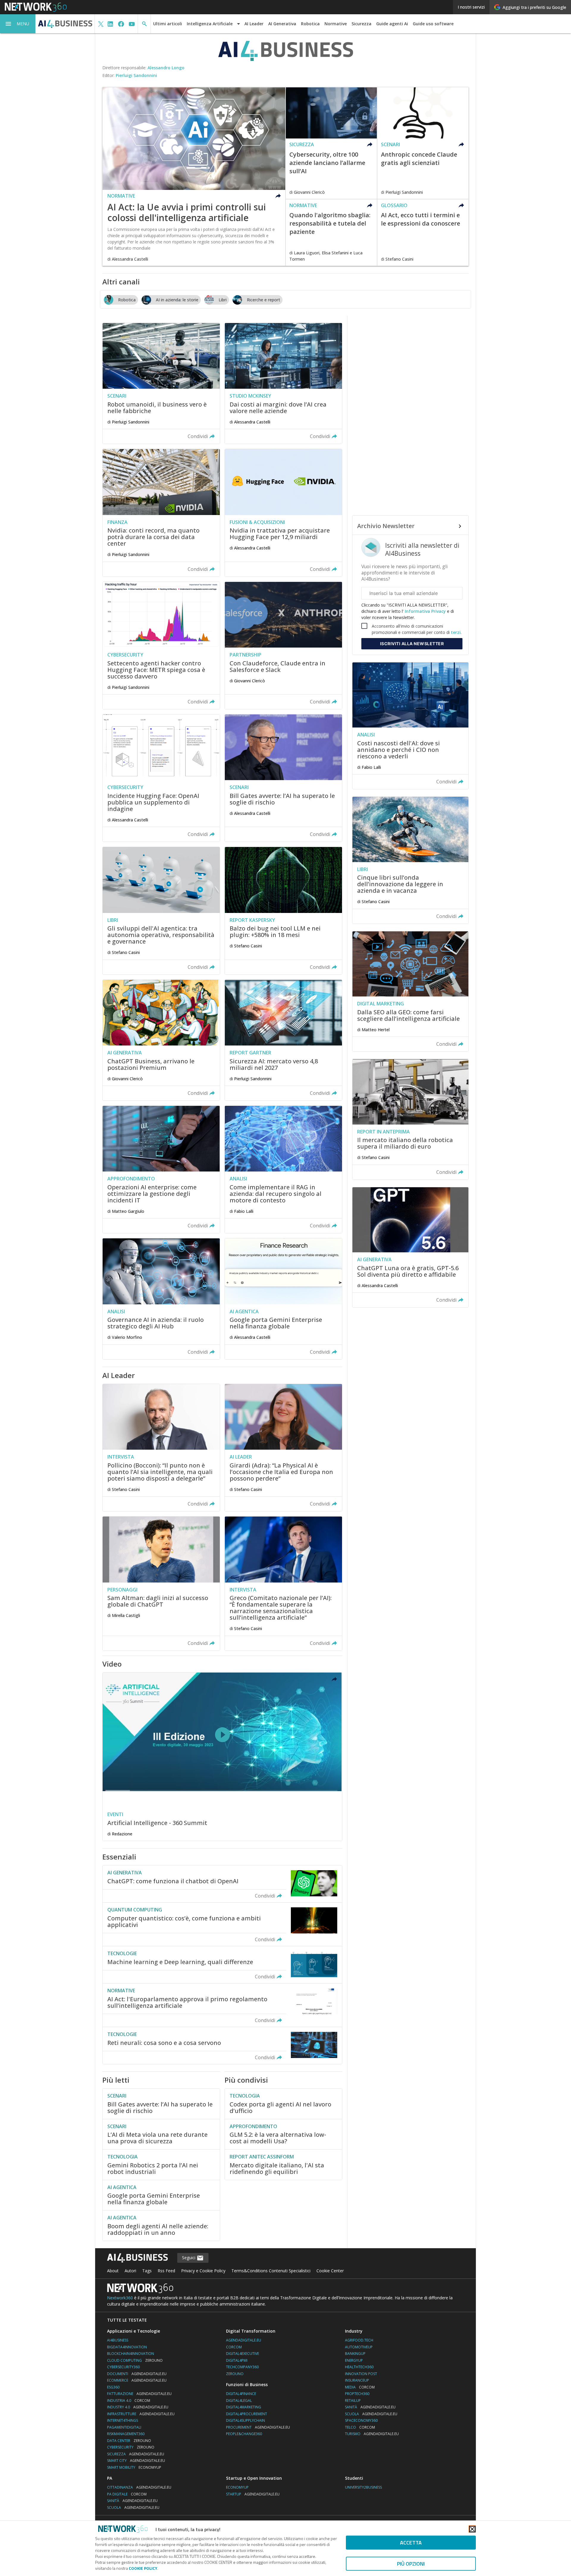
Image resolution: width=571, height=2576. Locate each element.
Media (360, 2387)
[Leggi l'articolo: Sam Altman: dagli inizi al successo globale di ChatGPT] (161, 1583)
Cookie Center (330, 2271)
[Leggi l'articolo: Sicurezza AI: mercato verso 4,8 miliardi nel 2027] (283, 1040)
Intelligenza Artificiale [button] (210, 24)
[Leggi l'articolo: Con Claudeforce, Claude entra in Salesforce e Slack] (283, 645)
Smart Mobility (134, 2467)
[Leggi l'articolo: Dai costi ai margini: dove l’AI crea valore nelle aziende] (283, 383)
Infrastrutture (141, 2414)
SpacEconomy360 (361, 2420)
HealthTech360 (359, 2367)
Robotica (310, 24)
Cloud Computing (135, 2360)
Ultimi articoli (168, 24)
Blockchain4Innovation (131, 2354)
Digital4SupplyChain (246, 2420)
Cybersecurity (131, 2447)
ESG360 (113, 2387)
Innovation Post (361, 2374)
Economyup (237, 2487)
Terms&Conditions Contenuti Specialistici (271, 2271)
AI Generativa (282, 24)
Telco (360, 2427)
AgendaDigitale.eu (244, 2340)
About (113, 2271)
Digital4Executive (243, 2354)
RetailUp (353, 2401)
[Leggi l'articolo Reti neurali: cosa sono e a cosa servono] (222, 2046)
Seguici (189, 2258)
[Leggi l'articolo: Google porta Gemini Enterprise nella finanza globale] (283, 1299)
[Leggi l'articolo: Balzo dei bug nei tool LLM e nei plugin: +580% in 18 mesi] (283, 911)
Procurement (258, 2427)
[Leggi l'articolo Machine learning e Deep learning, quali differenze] (222, 1965)
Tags (147, 2271)
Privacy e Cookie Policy (203, 2271)
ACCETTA (411, 2543)
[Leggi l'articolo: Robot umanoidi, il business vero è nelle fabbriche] (161, 383)
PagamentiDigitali (124, 2427)
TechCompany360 (242, 2367)
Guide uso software (433, 24)
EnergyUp (354, 2360)
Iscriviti (412, 644)
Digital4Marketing (244, 2407)
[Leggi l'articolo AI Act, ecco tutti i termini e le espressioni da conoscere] (423, 233)
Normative (336, 24)
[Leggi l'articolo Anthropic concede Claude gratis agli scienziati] (423, 143)
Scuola (371, 2414)
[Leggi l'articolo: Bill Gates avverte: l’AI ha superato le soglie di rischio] (283, 778)
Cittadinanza (139, 2487)
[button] (18, 24)
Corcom (234, 2347)
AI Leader (254, 24)
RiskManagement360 (126, 2434)
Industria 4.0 (129, 2401)
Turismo (372, 2434)
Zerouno (235, 2374)
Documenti (137, 2374)
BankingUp (355, 2354)
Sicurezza (361, 24)
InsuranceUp (357, 2380)
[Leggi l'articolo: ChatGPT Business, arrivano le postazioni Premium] (161, 1040)
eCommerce (137, 2380)
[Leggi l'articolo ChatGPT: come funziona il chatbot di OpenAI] (222, 1884)
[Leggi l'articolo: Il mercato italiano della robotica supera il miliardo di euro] (410, 1119)
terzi (456, 632)
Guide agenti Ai (392, 24)
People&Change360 (244, 2434)
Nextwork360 (120, 2298)
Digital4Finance (241, 2394)
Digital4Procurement (247, 2414)
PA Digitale (127, 2494)
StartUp (253, 2494)
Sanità (370, 2407)
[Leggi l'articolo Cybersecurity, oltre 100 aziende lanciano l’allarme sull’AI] (331, 143)
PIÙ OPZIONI (411, 2564)
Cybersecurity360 (123, 2367)
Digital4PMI (237, 2360)
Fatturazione (139, 2394)
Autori (130, 2271)
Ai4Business (118, 2340)
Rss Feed (166, 2271)
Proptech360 (357, 2394)
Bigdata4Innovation (127, 2347)
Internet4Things (123, 2420)
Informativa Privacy (425, 611)
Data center (129, 2441)
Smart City (136, 2461)
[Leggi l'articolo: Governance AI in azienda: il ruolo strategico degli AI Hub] (161, 1299)
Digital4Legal (239, 2401)
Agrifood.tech (359, 2340)
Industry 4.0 (138, 2407)
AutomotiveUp (359, 2347)
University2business (363, 2487)
